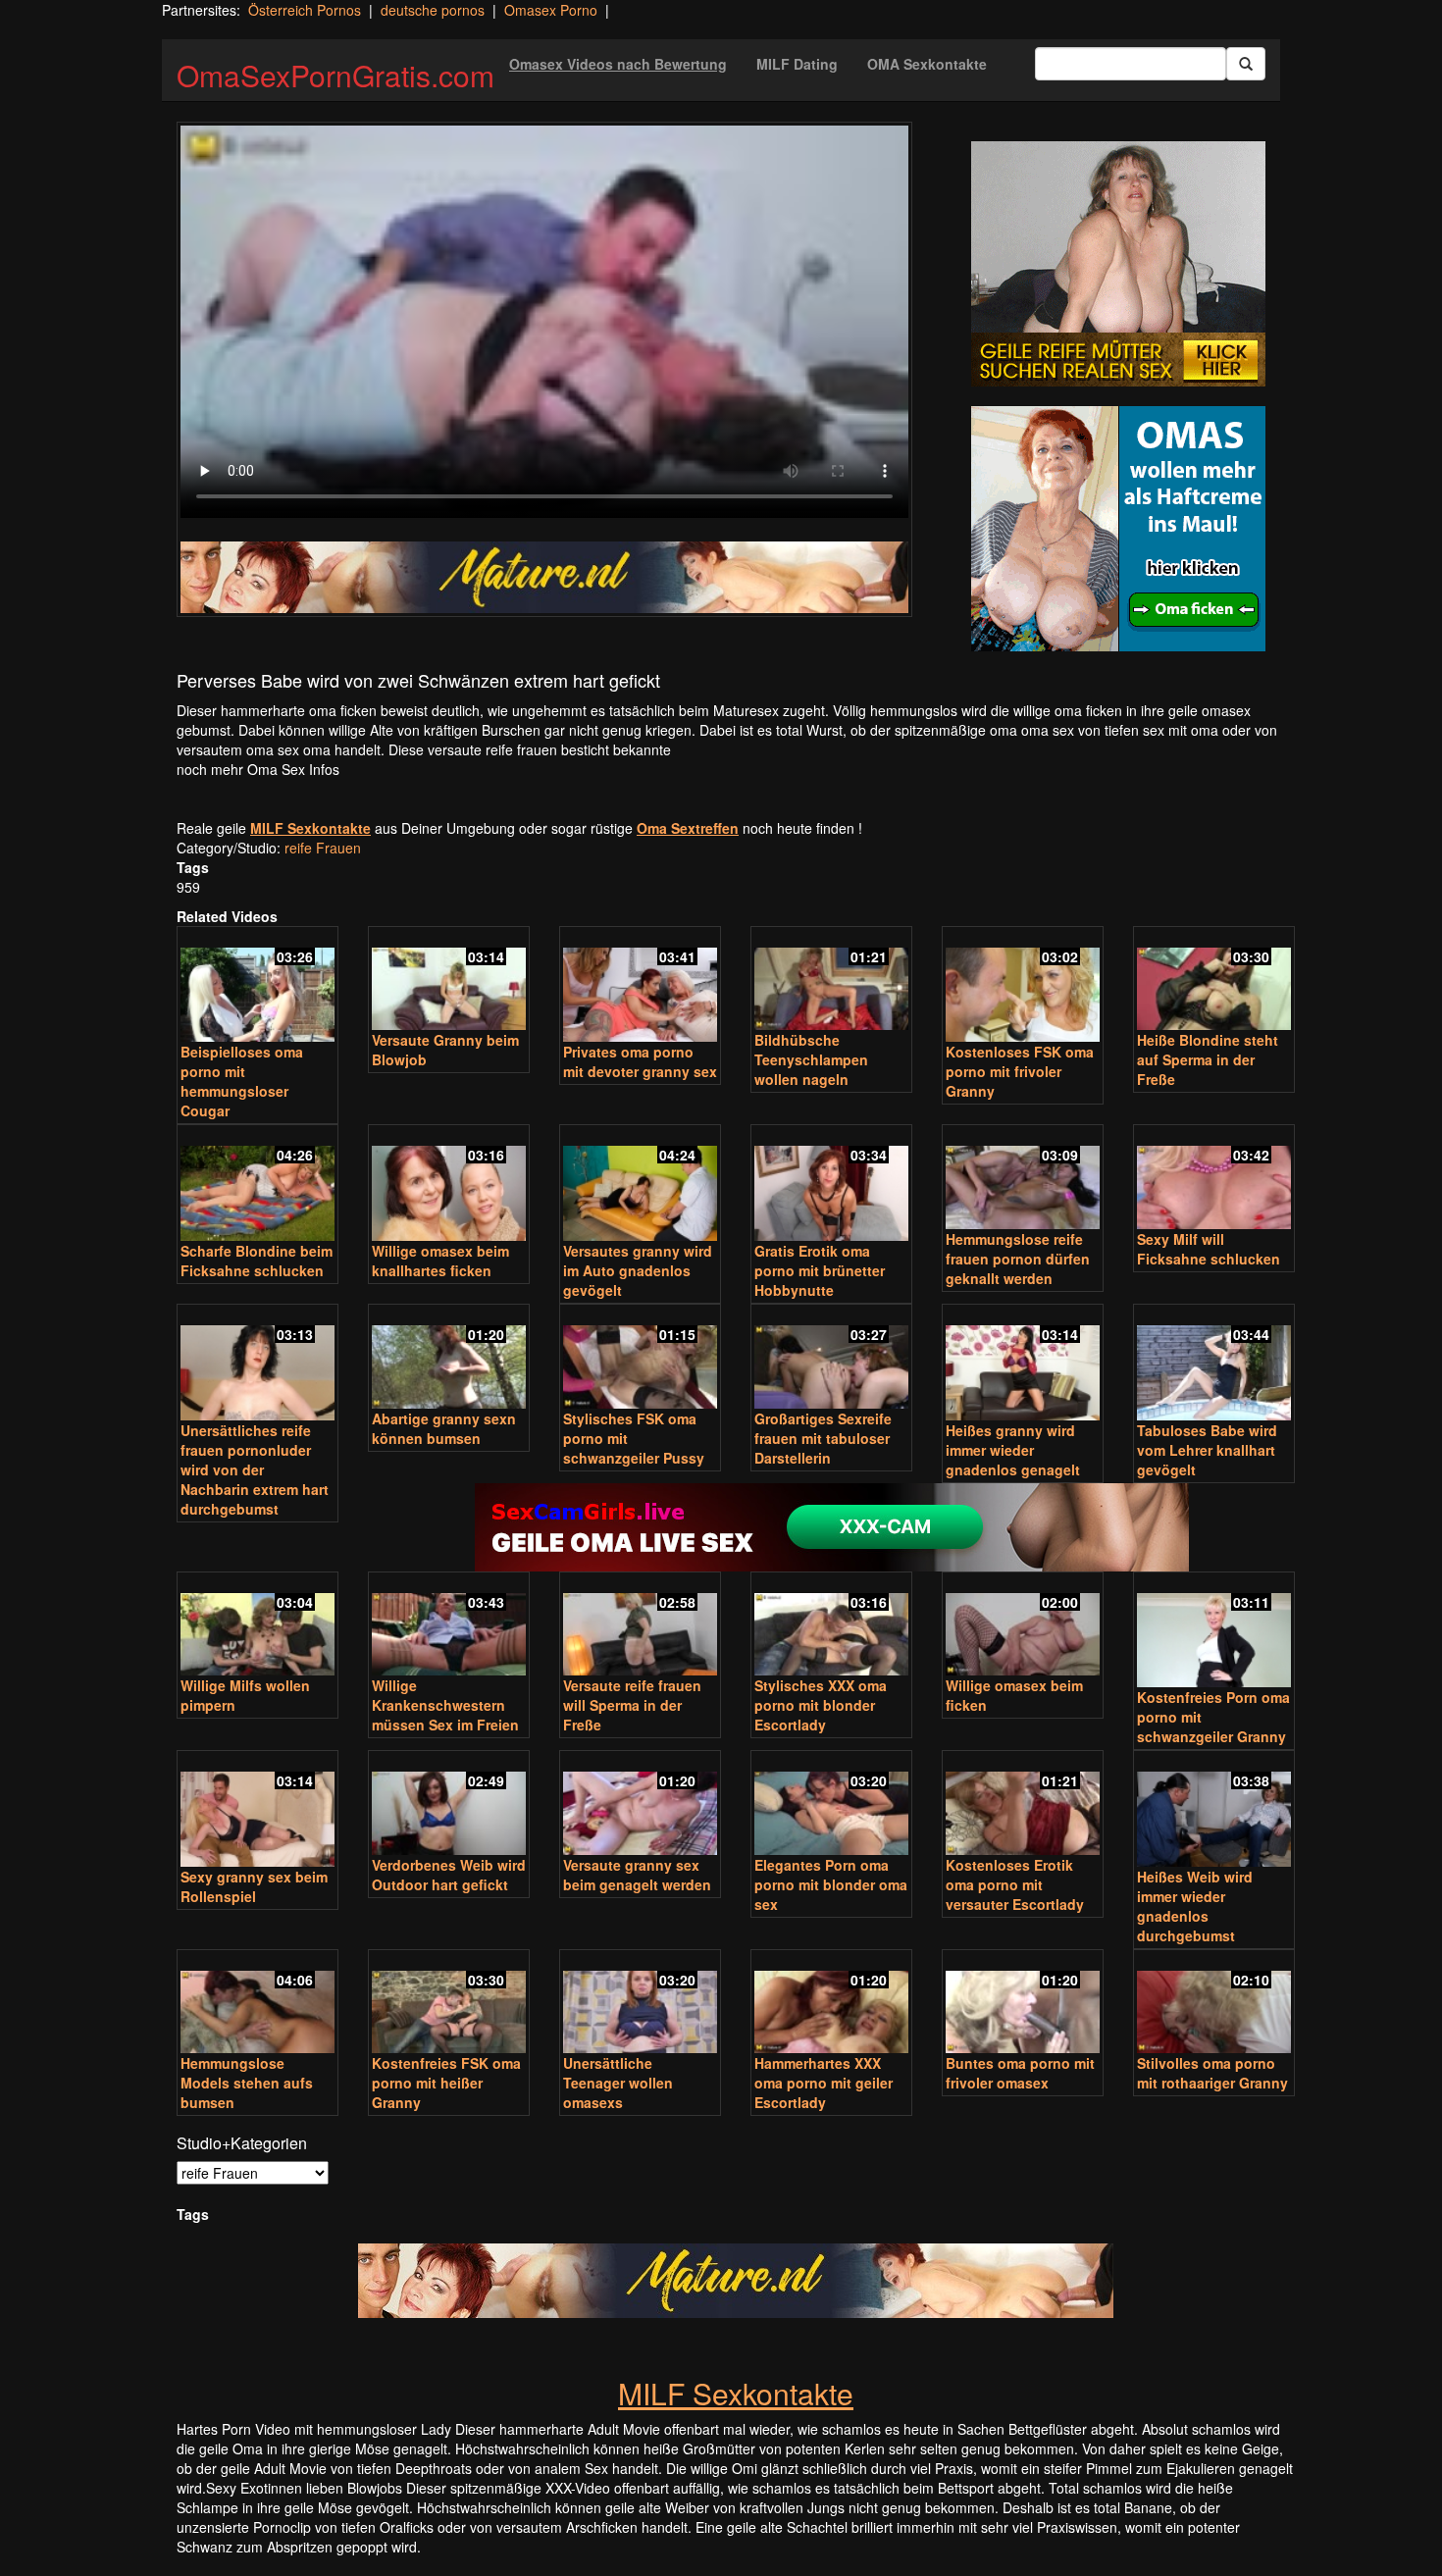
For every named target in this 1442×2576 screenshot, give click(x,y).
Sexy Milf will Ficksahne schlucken (1209, 1249)
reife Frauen (323, 848)
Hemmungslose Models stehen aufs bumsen (247, 2083)
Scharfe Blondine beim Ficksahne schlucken (257, 1261)
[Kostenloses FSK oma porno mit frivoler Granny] (1023, 986)
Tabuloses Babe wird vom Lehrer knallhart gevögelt (1207, 1450)
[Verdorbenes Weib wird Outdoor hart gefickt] (449, 1804)
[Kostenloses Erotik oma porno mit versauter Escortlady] (1023, 1804)
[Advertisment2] (1118, 529)
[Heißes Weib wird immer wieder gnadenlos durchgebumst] (1214, 1810)
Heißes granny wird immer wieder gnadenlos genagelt (1013, 1450)
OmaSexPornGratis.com (335, 75)
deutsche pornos (433, 10)
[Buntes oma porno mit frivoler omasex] (1023, 2004)
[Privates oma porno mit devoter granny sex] (640, 986)
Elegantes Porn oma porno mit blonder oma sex (831, 1884)
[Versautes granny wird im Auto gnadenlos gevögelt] (640, 1185)
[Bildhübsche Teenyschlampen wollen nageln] (831, 980)
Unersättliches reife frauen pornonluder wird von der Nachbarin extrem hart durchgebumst (255, 1469)
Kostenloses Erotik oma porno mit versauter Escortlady (1015, 1884)
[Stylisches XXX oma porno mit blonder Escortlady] (831, 1626)
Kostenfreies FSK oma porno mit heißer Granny (446, 2083)
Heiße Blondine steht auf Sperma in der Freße (1208, 1059)
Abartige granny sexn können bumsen (444, 1428)
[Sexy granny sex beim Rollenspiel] (257, 1810)
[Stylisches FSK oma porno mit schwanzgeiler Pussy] (640, 1358)
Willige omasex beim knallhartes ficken (440, 1261)
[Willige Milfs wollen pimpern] (257, 1626)
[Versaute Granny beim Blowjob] (449, 980)
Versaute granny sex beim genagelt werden (637, 1875)
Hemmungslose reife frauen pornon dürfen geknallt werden (1018, 1259)
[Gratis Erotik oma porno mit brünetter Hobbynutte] (831, 1185)
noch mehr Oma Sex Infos (258, 769)
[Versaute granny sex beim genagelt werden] (640, 1804)
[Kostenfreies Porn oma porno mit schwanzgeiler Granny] (1214, 1632)
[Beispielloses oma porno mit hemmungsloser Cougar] (257, 986)
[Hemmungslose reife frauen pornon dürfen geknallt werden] (1023, 1179)
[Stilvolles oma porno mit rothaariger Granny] (1214, 2004)
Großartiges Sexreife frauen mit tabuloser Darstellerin (823, 1438)
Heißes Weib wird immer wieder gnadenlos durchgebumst (1195, 1906)
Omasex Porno (551, 10)
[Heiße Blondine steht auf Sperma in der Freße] (1214, 980)
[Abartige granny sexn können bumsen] (449, 1358)
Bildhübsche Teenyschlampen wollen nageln (811, 1059)
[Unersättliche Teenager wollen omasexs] (640, 2004)
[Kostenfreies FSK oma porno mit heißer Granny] (449, 2004)
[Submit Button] (1246, 64)
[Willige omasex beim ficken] (1023, 1626)
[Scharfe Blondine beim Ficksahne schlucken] (257, 1185)
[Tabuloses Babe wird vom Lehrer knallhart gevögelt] (1214, 1364)
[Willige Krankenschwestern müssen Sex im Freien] (449, 1626)
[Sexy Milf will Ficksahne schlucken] (1214, 1179)
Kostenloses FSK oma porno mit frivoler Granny (1020, 1071)
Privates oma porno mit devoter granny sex (640, 1061)
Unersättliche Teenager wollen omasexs (618, 2083)
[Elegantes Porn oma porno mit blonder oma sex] (831, 1804)
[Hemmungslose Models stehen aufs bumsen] (257, 2004)
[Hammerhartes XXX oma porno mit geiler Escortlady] (831, 2004)
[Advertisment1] (1118, 264)
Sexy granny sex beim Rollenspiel (254, 1886)
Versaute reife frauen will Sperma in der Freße (632, 1705)
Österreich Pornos (305, 10)
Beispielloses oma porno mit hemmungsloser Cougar (242, 1081)
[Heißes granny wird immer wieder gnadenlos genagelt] (1023, 1364)
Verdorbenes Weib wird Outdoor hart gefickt (449, 1875)
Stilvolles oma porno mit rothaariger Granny (1212, 2073)
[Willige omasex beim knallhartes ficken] (449, 1185)
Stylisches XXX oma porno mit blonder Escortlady (821, 1705)
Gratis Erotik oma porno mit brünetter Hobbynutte (820, 1270)
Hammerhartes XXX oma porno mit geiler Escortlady (824, 2083)
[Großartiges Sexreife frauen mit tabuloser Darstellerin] (831, 1358)
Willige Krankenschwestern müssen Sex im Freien (445, 1705)
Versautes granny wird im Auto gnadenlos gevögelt (638, 1270)
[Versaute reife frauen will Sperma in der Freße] (640, 1626)
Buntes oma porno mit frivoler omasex (1020, 2073)
